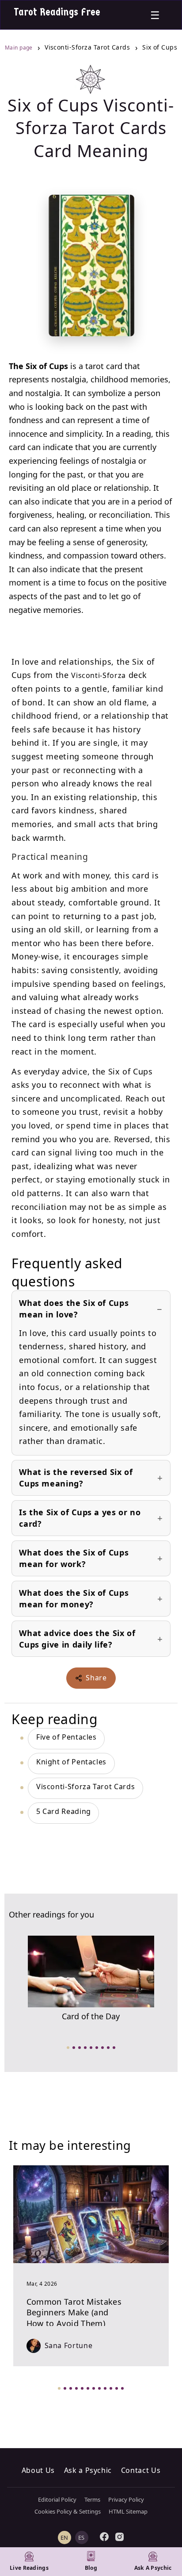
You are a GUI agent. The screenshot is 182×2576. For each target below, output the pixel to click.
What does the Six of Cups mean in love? (74, 1309)
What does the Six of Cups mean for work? (74, 1558)
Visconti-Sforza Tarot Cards (85, 1787)
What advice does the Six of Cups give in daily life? (77, 1639)
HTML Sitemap (128, 2511)
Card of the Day (91, 2016)
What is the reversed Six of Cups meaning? (76, 1478)
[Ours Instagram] (120, 2537)
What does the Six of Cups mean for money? (74, 1598)
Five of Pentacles (66, 1737)
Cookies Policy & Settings (68, 2511)
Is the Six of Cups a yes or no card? (80, 1518)
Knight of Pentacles (71, 1762)
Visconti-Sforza (99, 675)
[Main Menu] (155, 15)
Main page (20, 48)
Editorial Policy (57, 2499)
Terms (92, 2499)
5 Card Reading (64, 1811)
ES (82, 2537)
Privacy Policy (126, 2499)
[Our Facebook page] (104, 2537)
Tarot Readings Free (57, 12)
